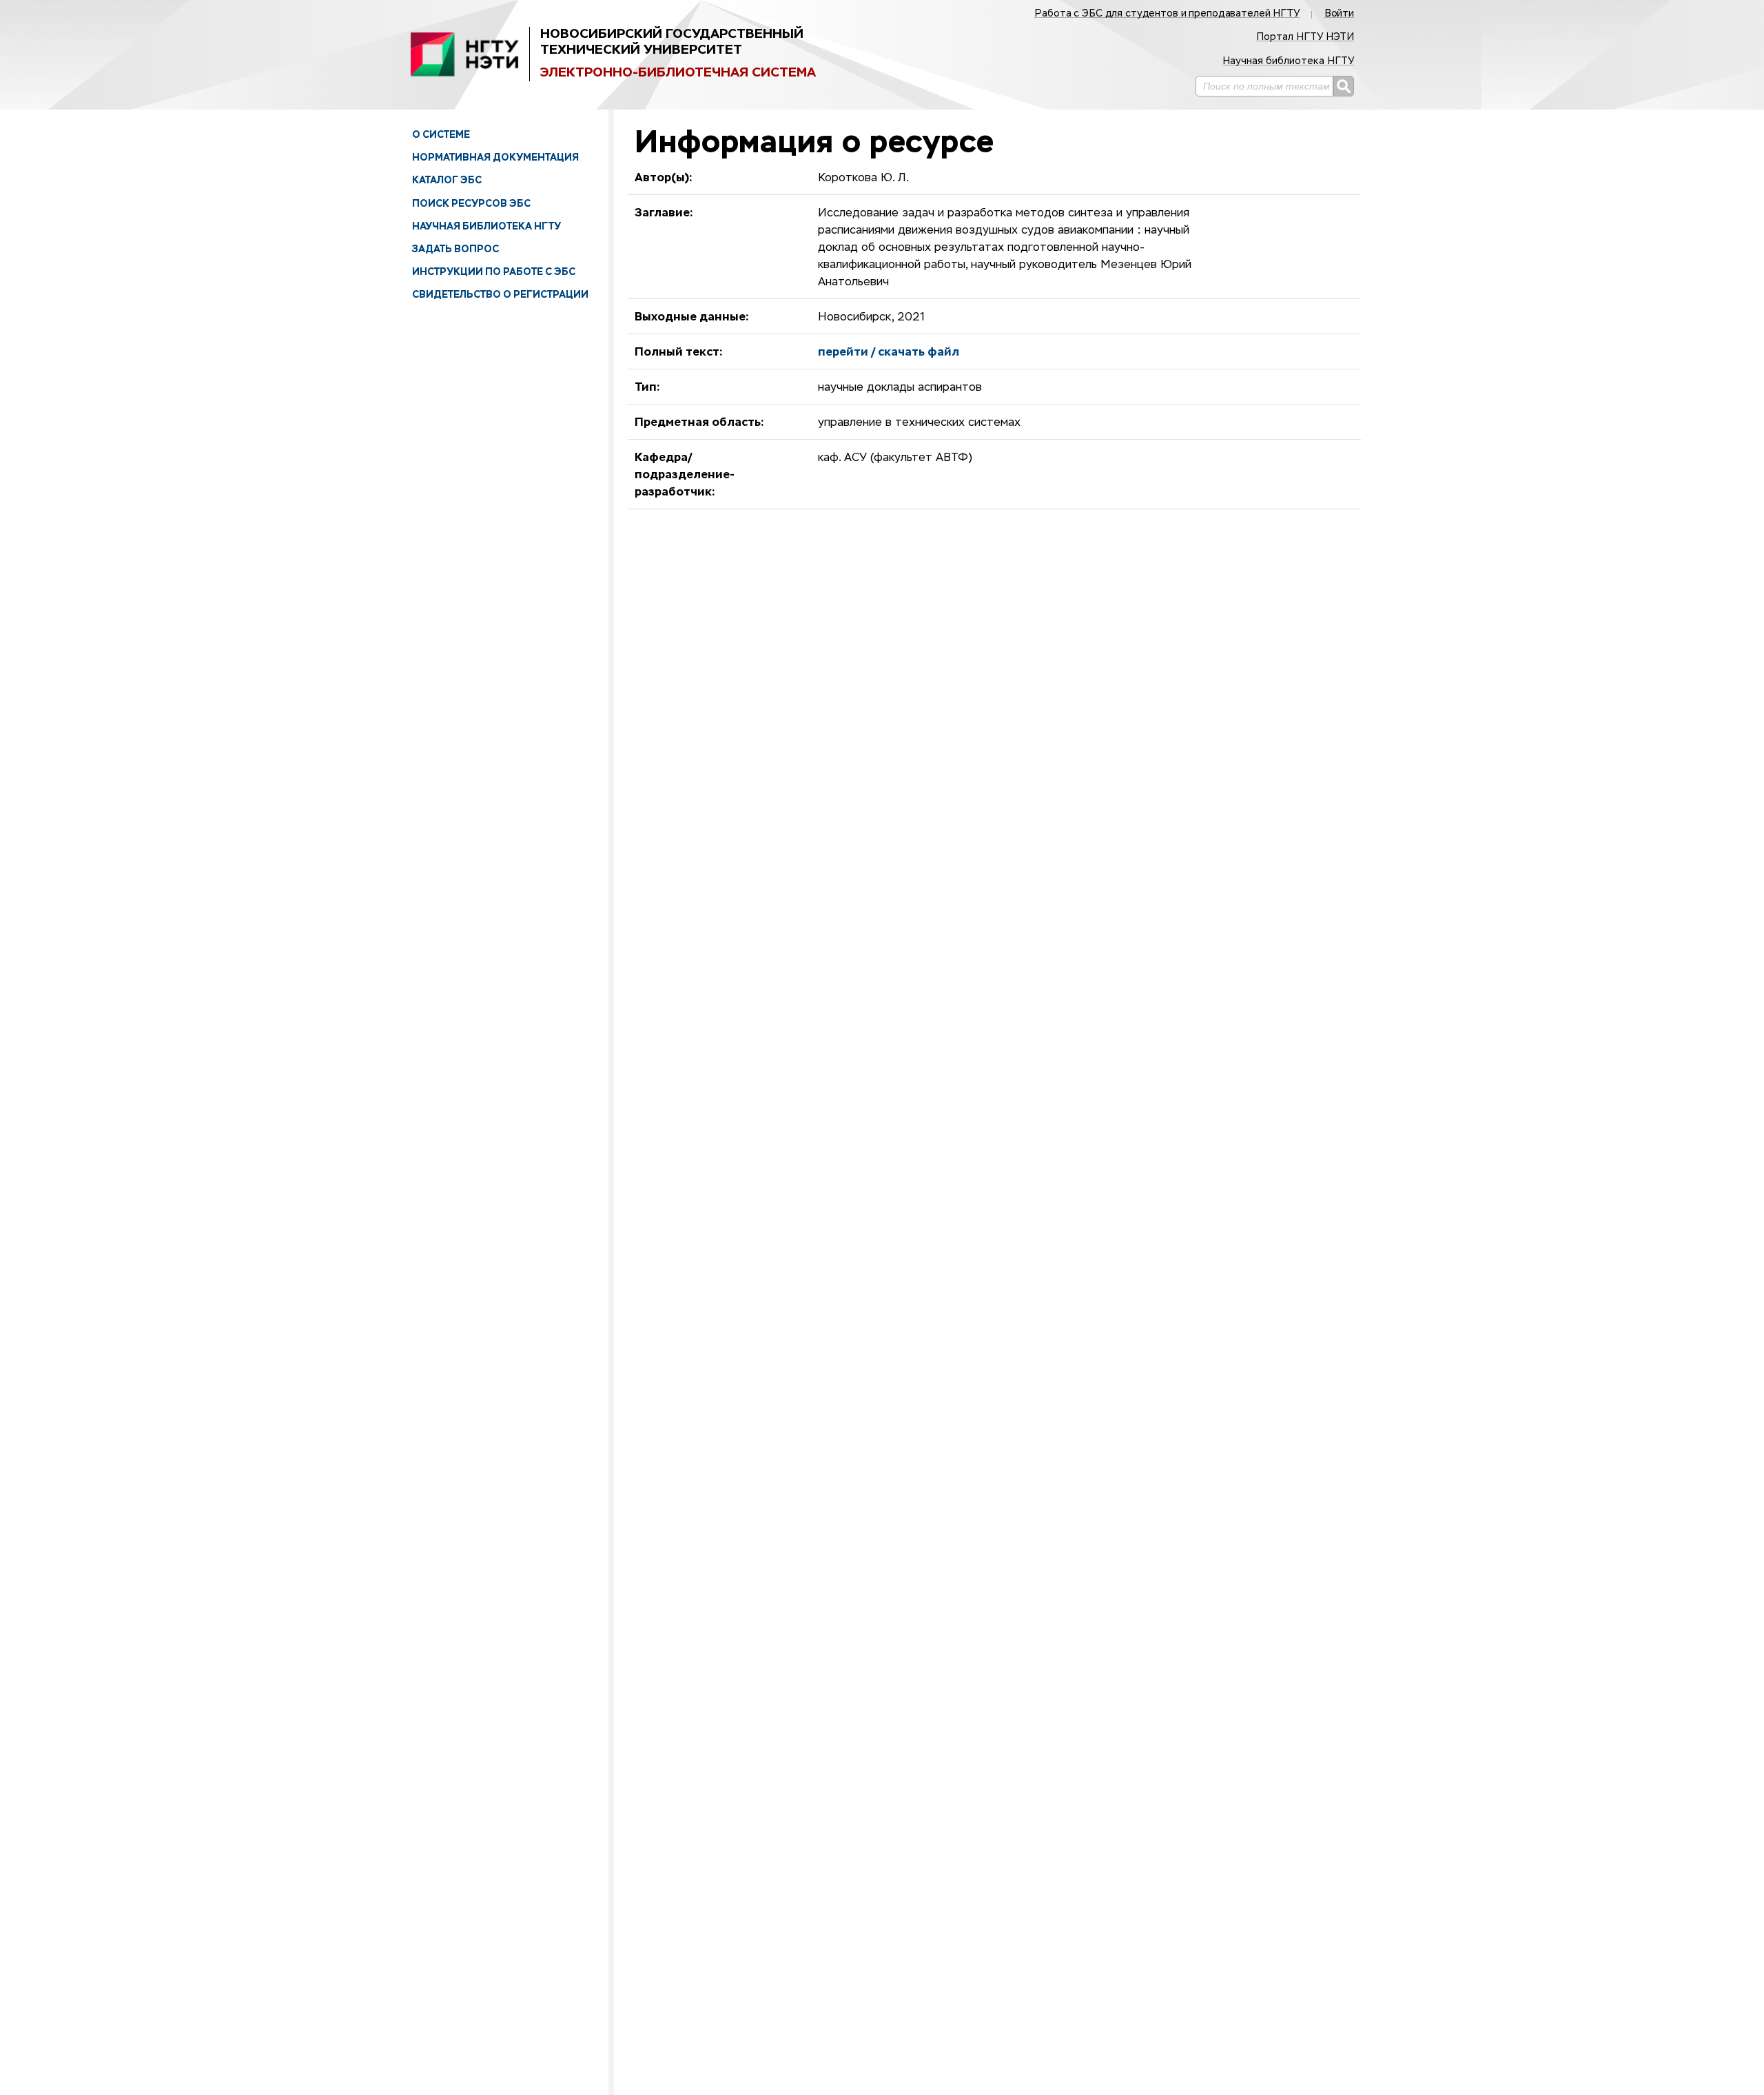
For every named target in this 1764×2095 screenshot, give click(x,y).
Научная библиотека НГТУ (486, 226)
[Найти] (1344, 86)
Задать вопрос (455, 249)
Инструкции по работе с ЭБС (494, 272)
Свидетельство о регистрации (500, 294)
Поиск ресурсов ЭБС (471, 203)
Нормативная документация (495, 157)
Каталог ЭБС (447, 180)
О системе (441, 134)
